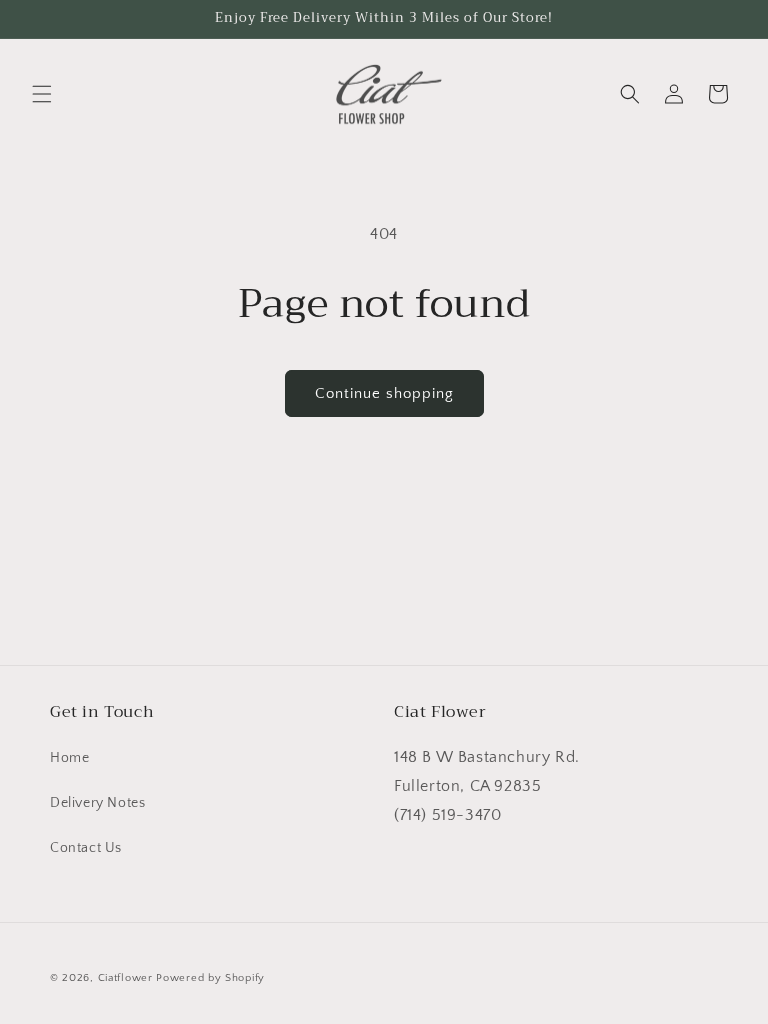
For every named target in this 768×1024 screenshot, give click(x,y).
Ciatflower (125, 978)
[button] (42, 94)
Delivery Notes (97, 803)
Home (69, 758)
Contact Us (86, 848)
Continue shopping (384, 393)
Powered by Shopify (210, 978)
